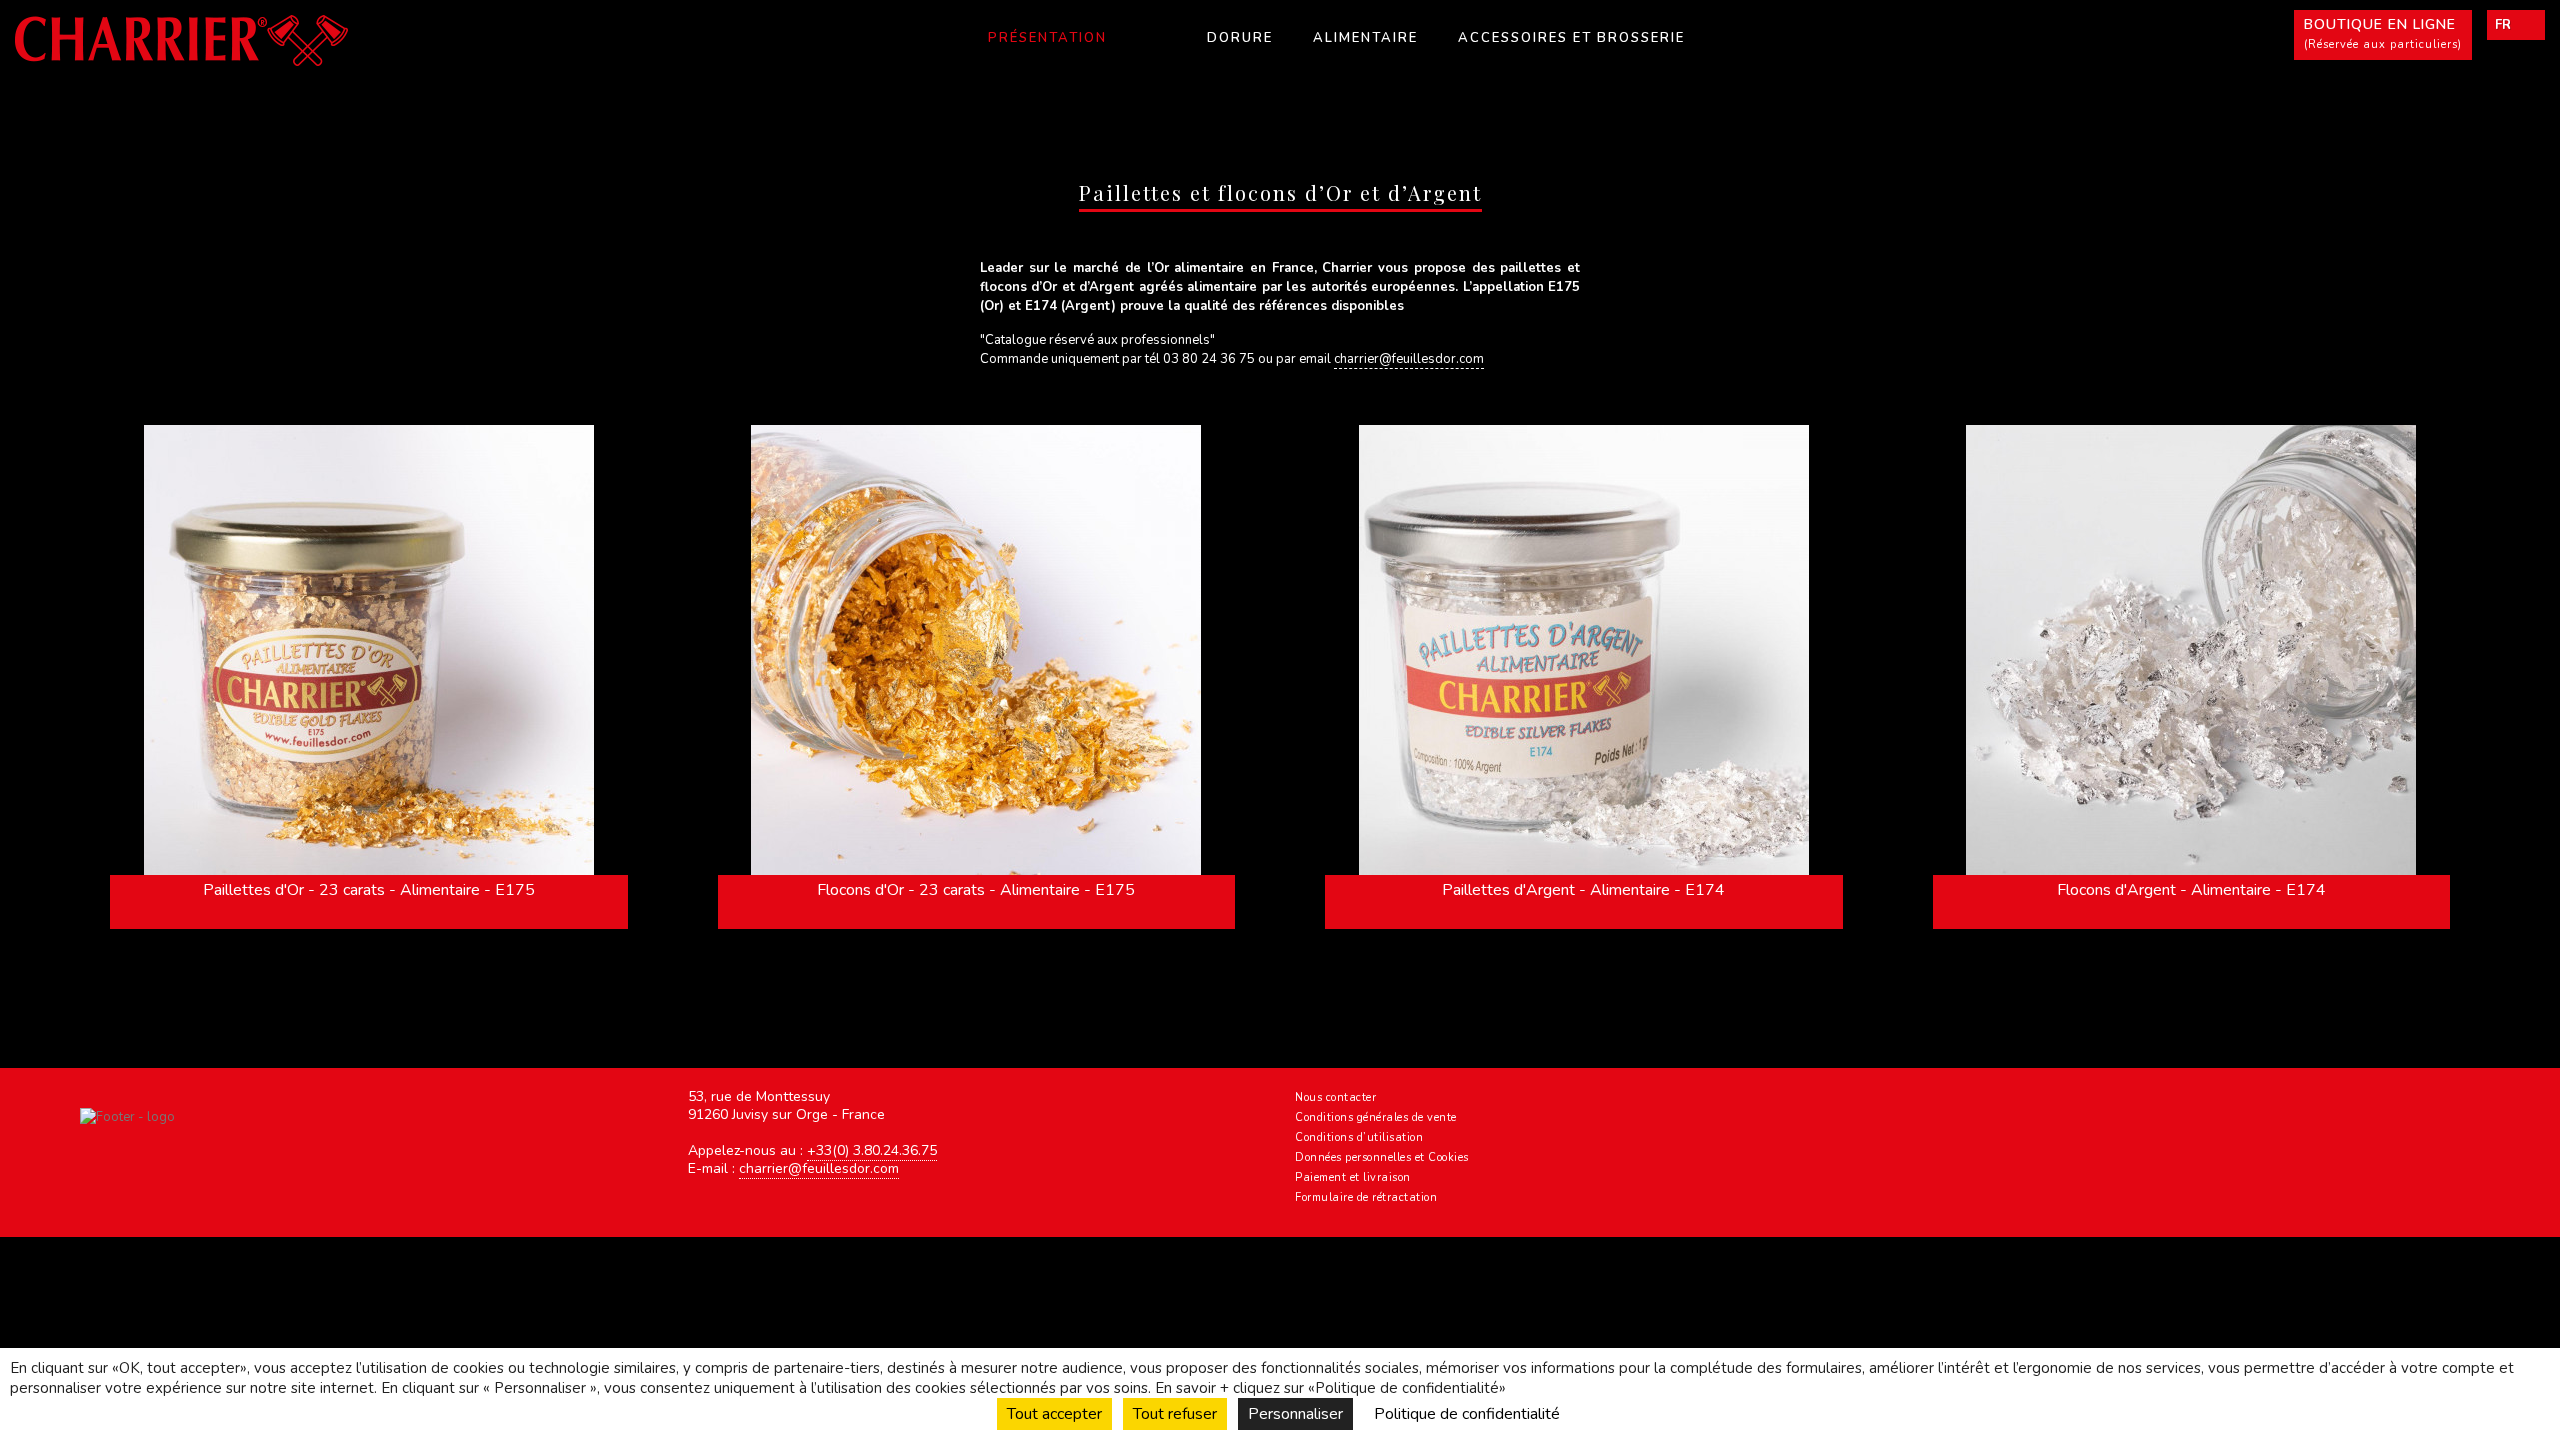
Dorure (1240, 38)
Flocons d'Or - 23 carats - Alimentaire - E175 (976, 890)
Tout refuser (1175, 1414)
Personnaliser (1295, 1414)
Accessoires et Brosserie (1571, 38)
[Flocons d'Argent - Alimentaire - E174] (2192, 650)
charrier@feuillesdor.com (1409, 359)
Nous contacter (1335, 1097)
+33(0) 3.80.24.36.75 (872, 1150)
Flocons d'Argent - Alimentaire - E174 (2191, 890)
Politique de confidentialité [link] (1467, 1414)
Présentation (1047, 38)
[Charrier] (256, 40)
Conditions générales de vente (1376, 1117)
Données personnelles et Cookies (1382, 1157)
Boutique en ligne (2383, 33)
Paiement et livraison (1353, 1177)
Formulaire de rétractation (1366, 1197)
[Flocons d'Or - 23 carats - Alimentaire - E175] (977, 650)
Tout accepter (1054, 1414)
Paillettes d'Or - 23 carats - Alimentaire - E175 (369, 890)
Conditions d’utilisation (1359, 1137)
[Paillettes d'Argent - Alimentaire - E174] (1584, 650)
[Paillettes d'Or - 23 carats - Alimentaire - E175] (369, 650)
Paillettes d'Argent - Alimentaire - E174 (1583, 890)
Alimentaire (1365, 38)
